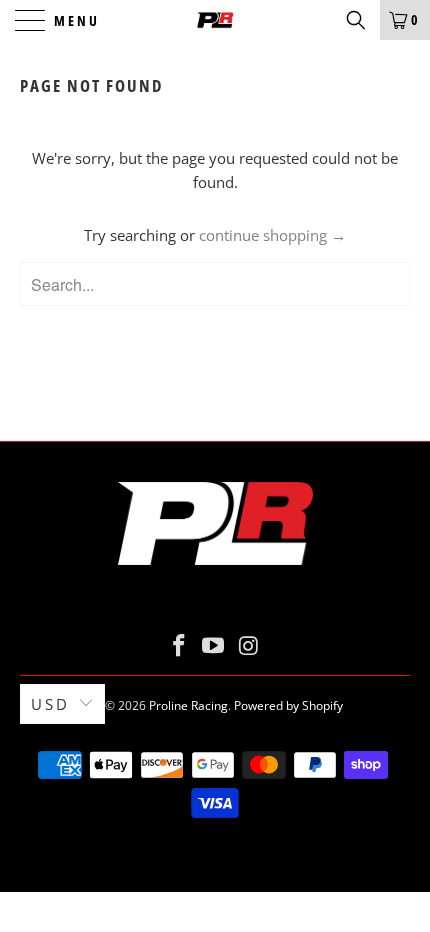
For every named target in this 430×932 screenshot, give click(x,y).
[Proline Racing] (215, 20)
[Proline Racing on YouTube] (214, 646)
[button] (356, 20)
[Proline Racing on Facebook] (179, 646)
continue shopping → (272, 235)
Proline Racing (188, 705)
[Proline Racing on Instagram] (249, 646)
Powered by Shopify (288, 705)
